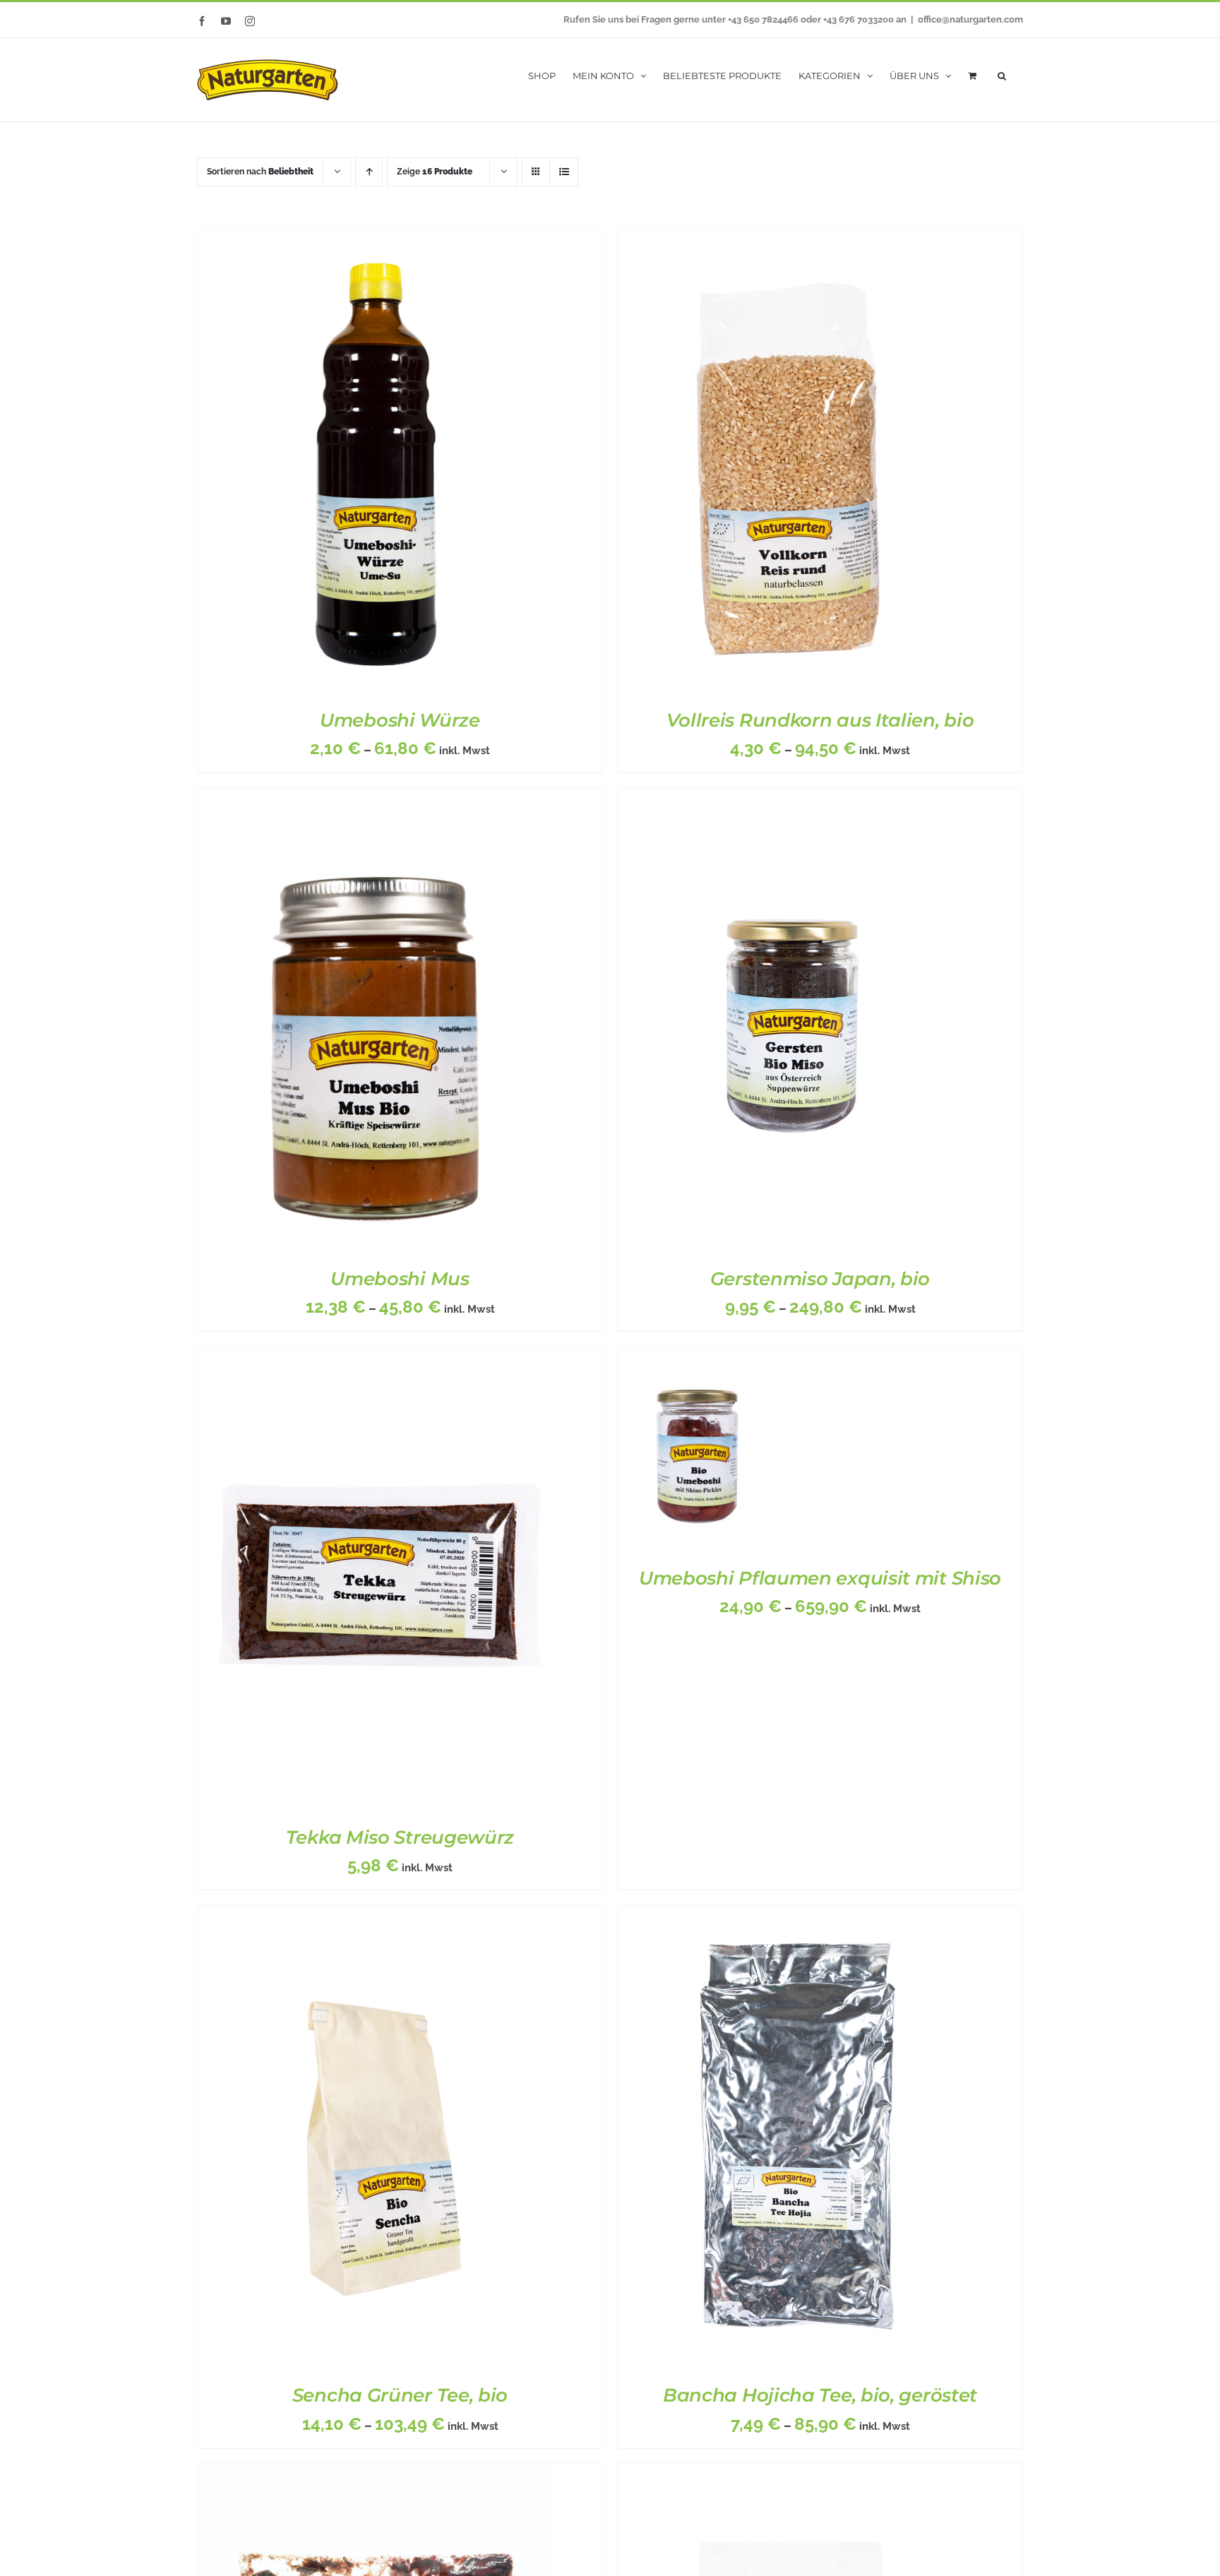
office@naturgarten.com (970, 19)
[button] (1002, 74)
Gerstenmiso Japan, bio (820, 1279)
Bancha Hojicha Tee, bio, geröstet (820, 2395)
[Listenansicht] (564, 172)
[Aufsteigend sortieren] (369, 172)
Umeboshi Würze (400, 720)
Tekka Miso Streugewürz (400, 1837)
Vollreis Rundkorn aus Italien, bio (820, 720)
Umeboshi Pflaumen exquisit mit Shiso (820, 1578)
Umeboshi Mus (400, 1279)
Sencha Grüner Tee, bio (400, 2395)
